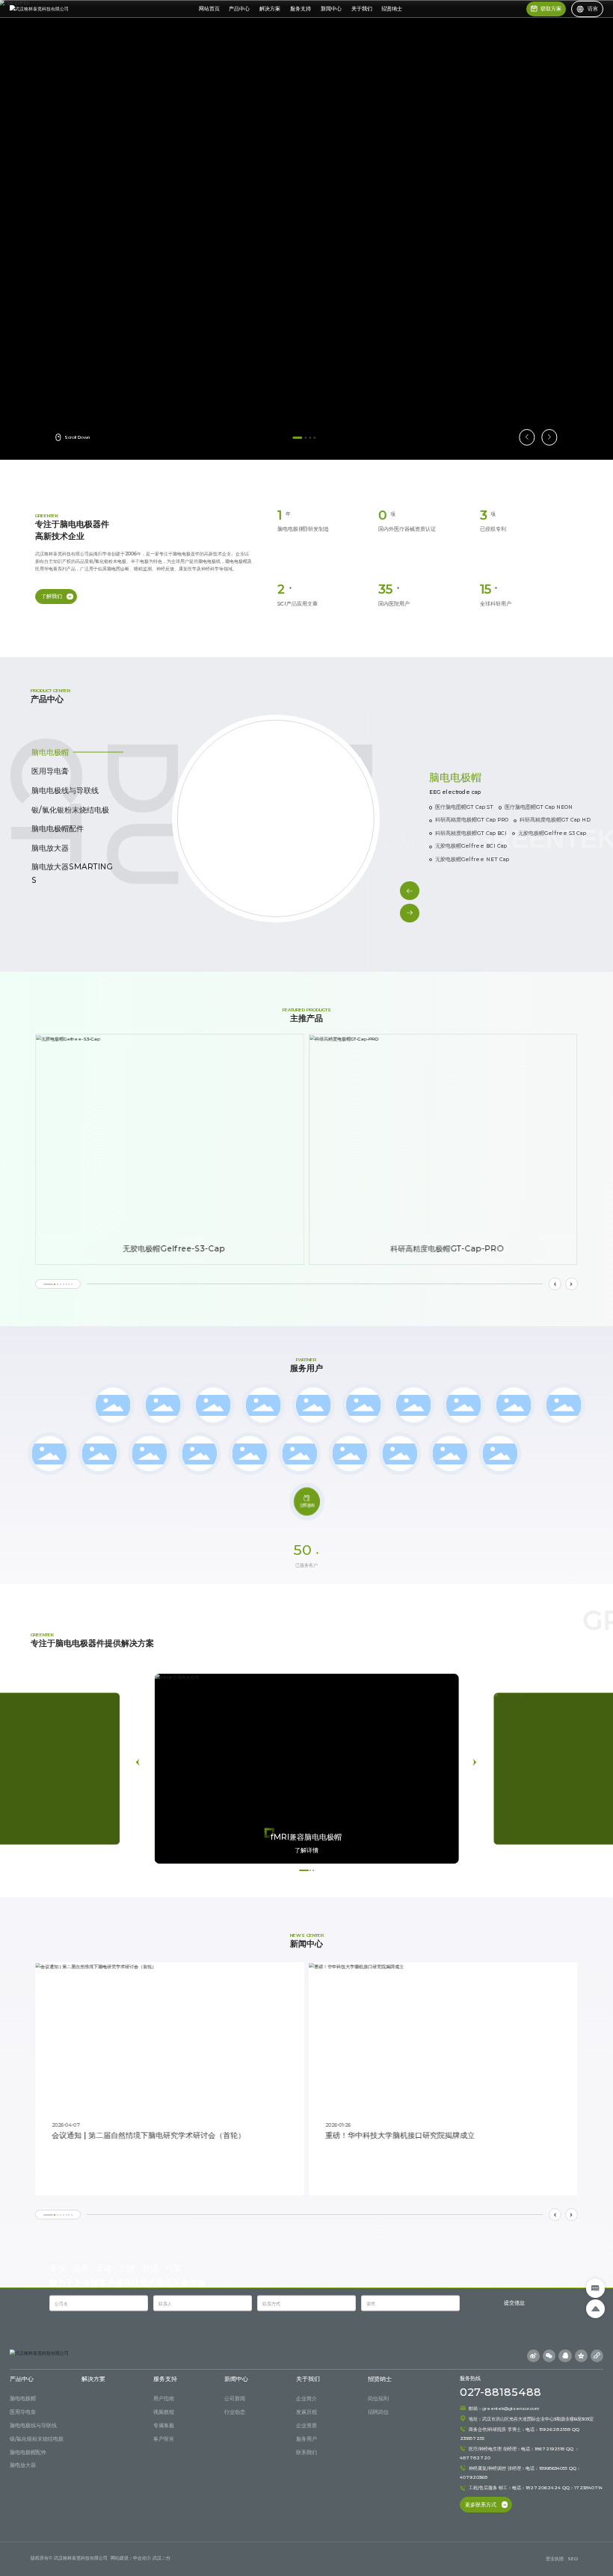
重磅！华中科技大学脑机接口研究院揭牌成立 (400, 2135)
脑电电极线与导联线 (65, 791)
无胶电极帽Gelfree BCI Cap (471, 846)
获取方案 (551, 9)
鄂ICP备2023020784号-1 (512, 2558)
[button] (298, 438)
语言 (593, 9)
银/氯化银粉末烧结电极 (70, 810)
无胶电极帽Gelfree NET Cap (472, 859)
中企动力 (142, 2558)
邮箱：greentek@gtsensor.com (503, 2408)
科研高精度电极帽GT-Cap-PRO (448, 1249)
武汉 (157, 2558)
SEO (573, 2558)
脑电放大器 (50, 848)
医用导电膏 (50, 771)
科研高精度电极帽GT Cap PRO (472, 820)
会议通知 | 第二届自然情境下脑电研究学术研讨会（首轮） (148, 2135)
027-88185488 (500, 2392)
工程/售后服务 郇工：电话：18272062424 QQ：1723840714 (535, 2487)
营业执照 (555, 2558)
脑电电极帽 (50, 752)
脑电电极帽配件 (58, 829)
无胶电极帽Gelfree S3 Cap (552, 833)
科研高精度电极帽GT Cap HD (555, 820)
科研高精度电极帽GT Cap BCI (471, 833)
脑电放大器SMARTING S (72, 873)
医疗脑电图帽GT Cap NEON (539, 807)
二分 (166, 2558)
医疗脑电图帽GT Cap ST (464, 807)
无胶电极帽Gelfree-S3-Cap (174, 1249)
